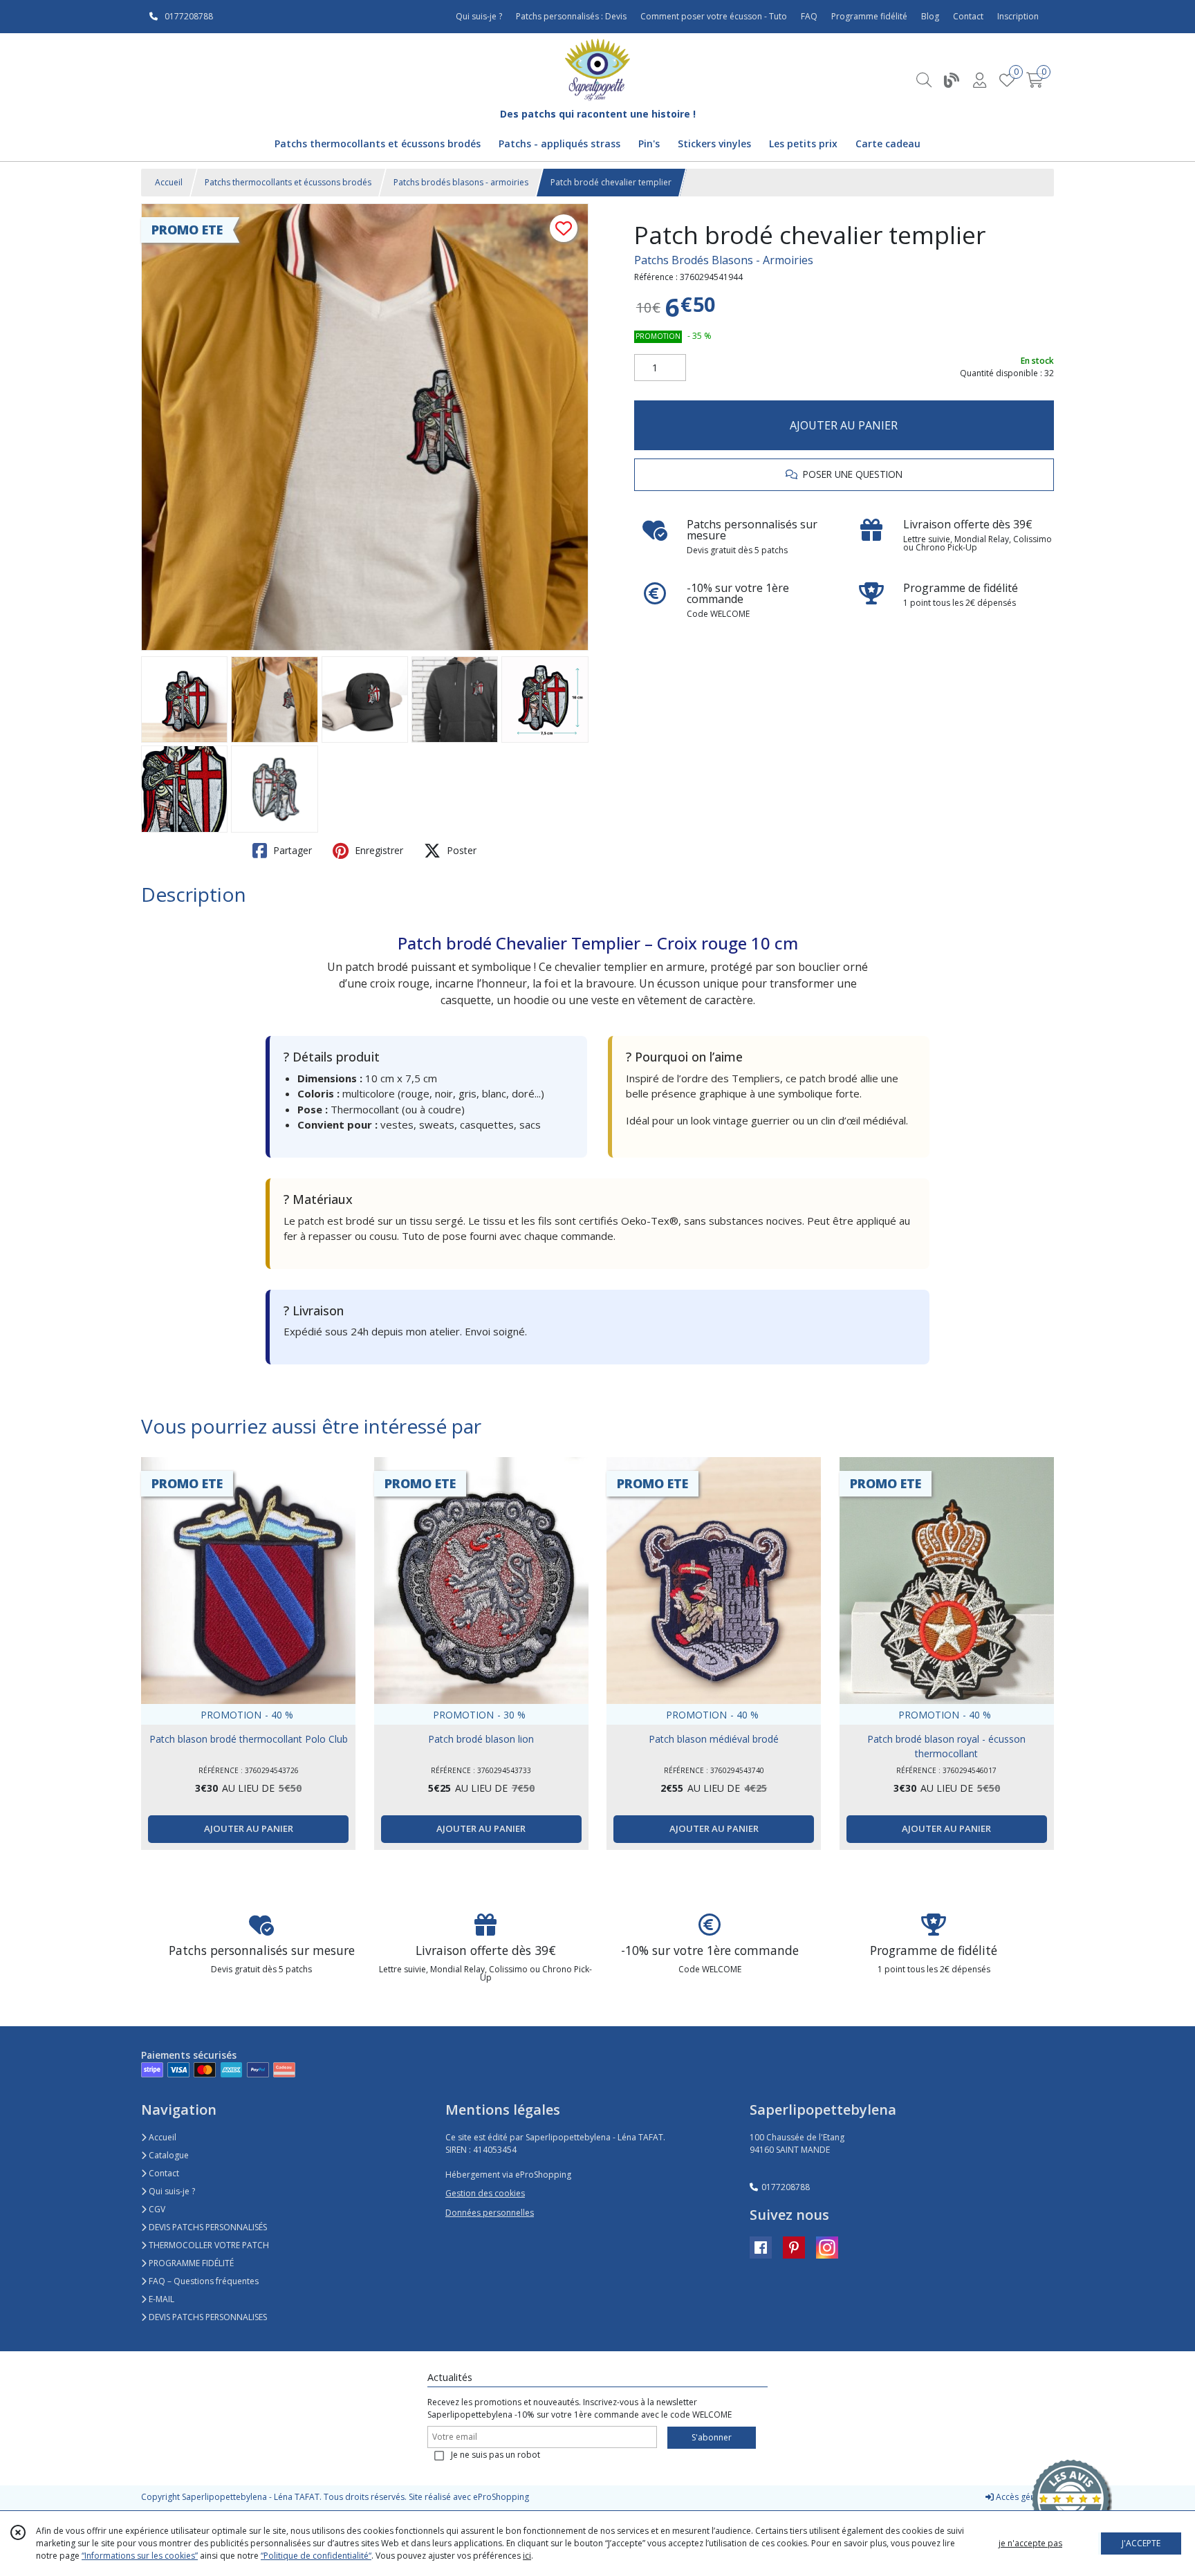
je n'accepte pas (1030, 2543)
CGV (156, 2209)
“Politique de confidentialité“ (316, 2556)
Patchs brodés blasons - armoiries (461, 182)
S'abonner (712, 2437)
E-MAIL (160, 2299)
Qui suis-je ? (171, 2191)
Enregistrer (378, 850)
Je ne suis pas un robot (495, 2455)
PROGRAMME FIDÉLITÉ (190, 2263)
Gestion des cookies (485, 2193)
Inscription (1018, 16)
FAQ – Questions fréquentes (203, 2281)
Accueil (169, 182)
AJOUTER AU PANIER (844, 425)
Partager (291, 850)
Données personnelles (490, 2213)
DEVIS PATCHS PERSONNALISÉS (207, 2227)
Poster (460, 850)
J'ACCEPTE (1141, 2543)
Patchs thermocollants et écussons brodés (288, 182)
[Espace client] (979, 80)
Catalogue (168, 2155)
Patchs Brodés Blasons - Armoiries (724, 260)
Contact (968, 16)
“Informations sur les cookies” (140, 2556)
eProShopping (501, 2497)
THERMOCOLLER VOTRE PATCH (208, 2245)
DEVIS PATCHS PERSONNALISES (207, 2317)
